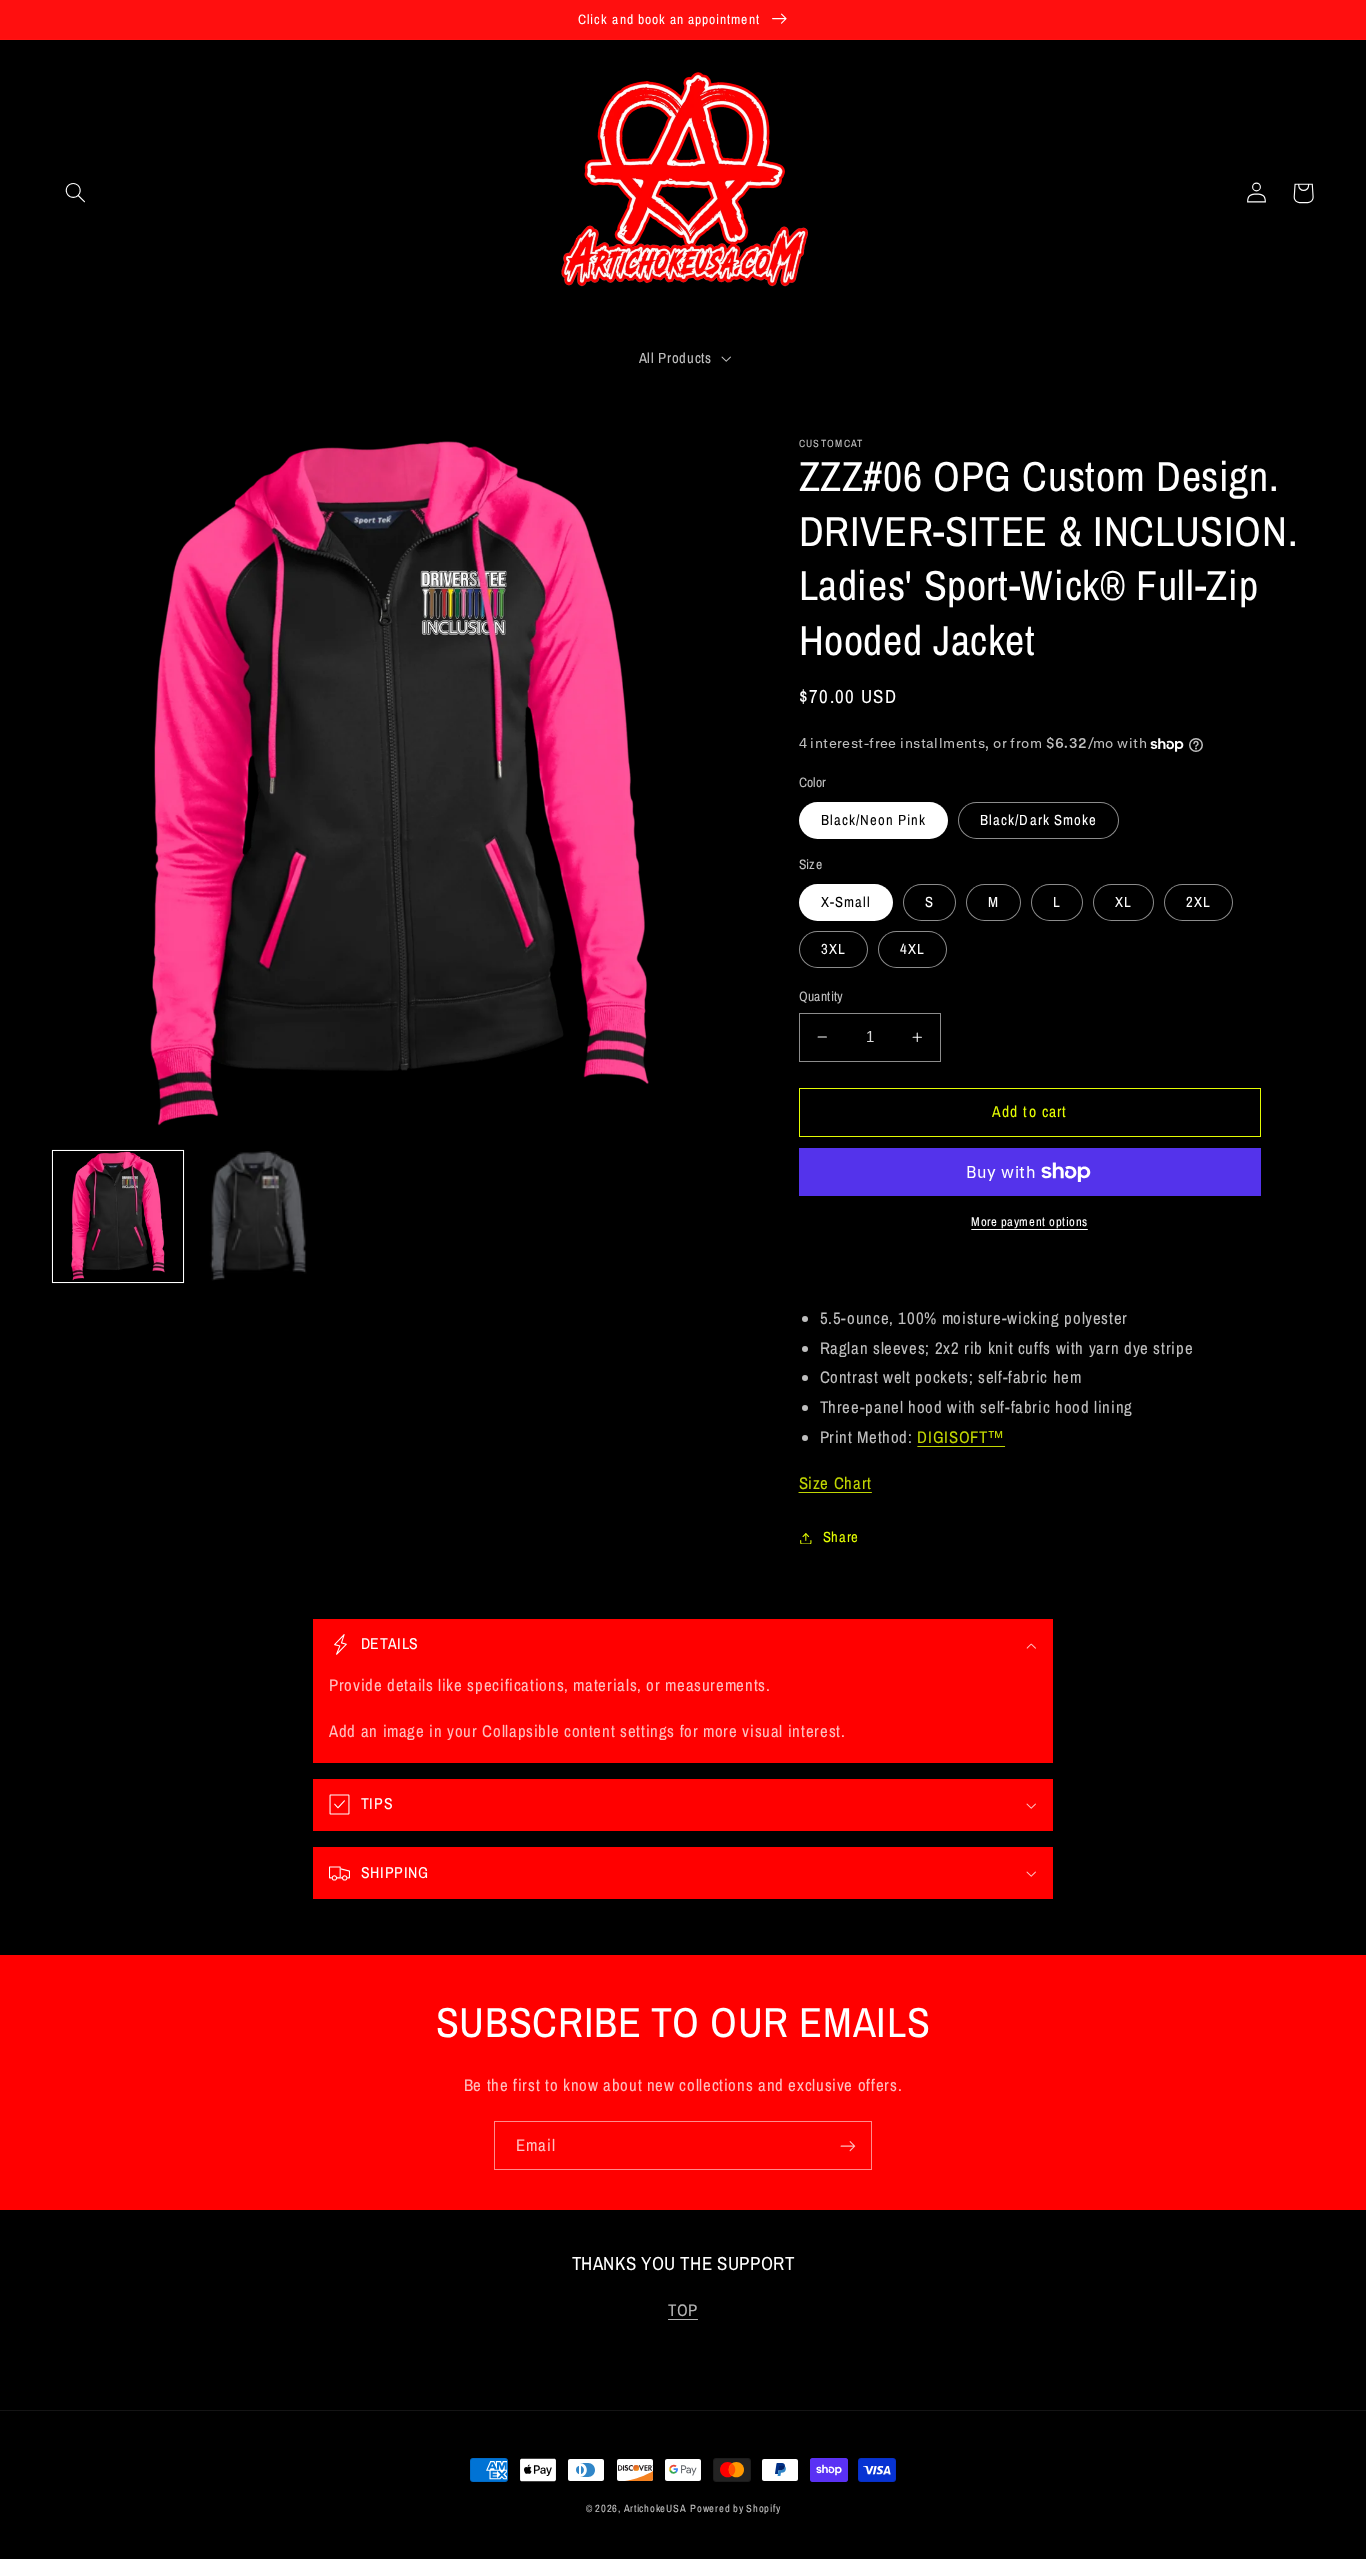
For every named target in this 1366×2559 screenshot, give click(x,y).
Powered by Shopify (735, 2508)
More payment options (1029, 1221)
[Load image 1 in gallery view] (118, 1216)
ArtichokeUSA (655, 2508)
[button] (76, 193)
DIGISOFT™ (961, 1437)
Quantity (821, 996)
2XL (1198, 902)
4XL (912, 949)
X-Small (846, 902)
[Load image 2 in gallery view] (258, 1216)
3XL (833, 949)
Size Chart (835, 1483)
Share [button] (841, 1537)
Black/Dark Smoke (1038, 820)
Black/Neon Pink (874, 820)
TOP (683, 2310)
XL (1123, 902)
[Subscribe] (848, 2145)
